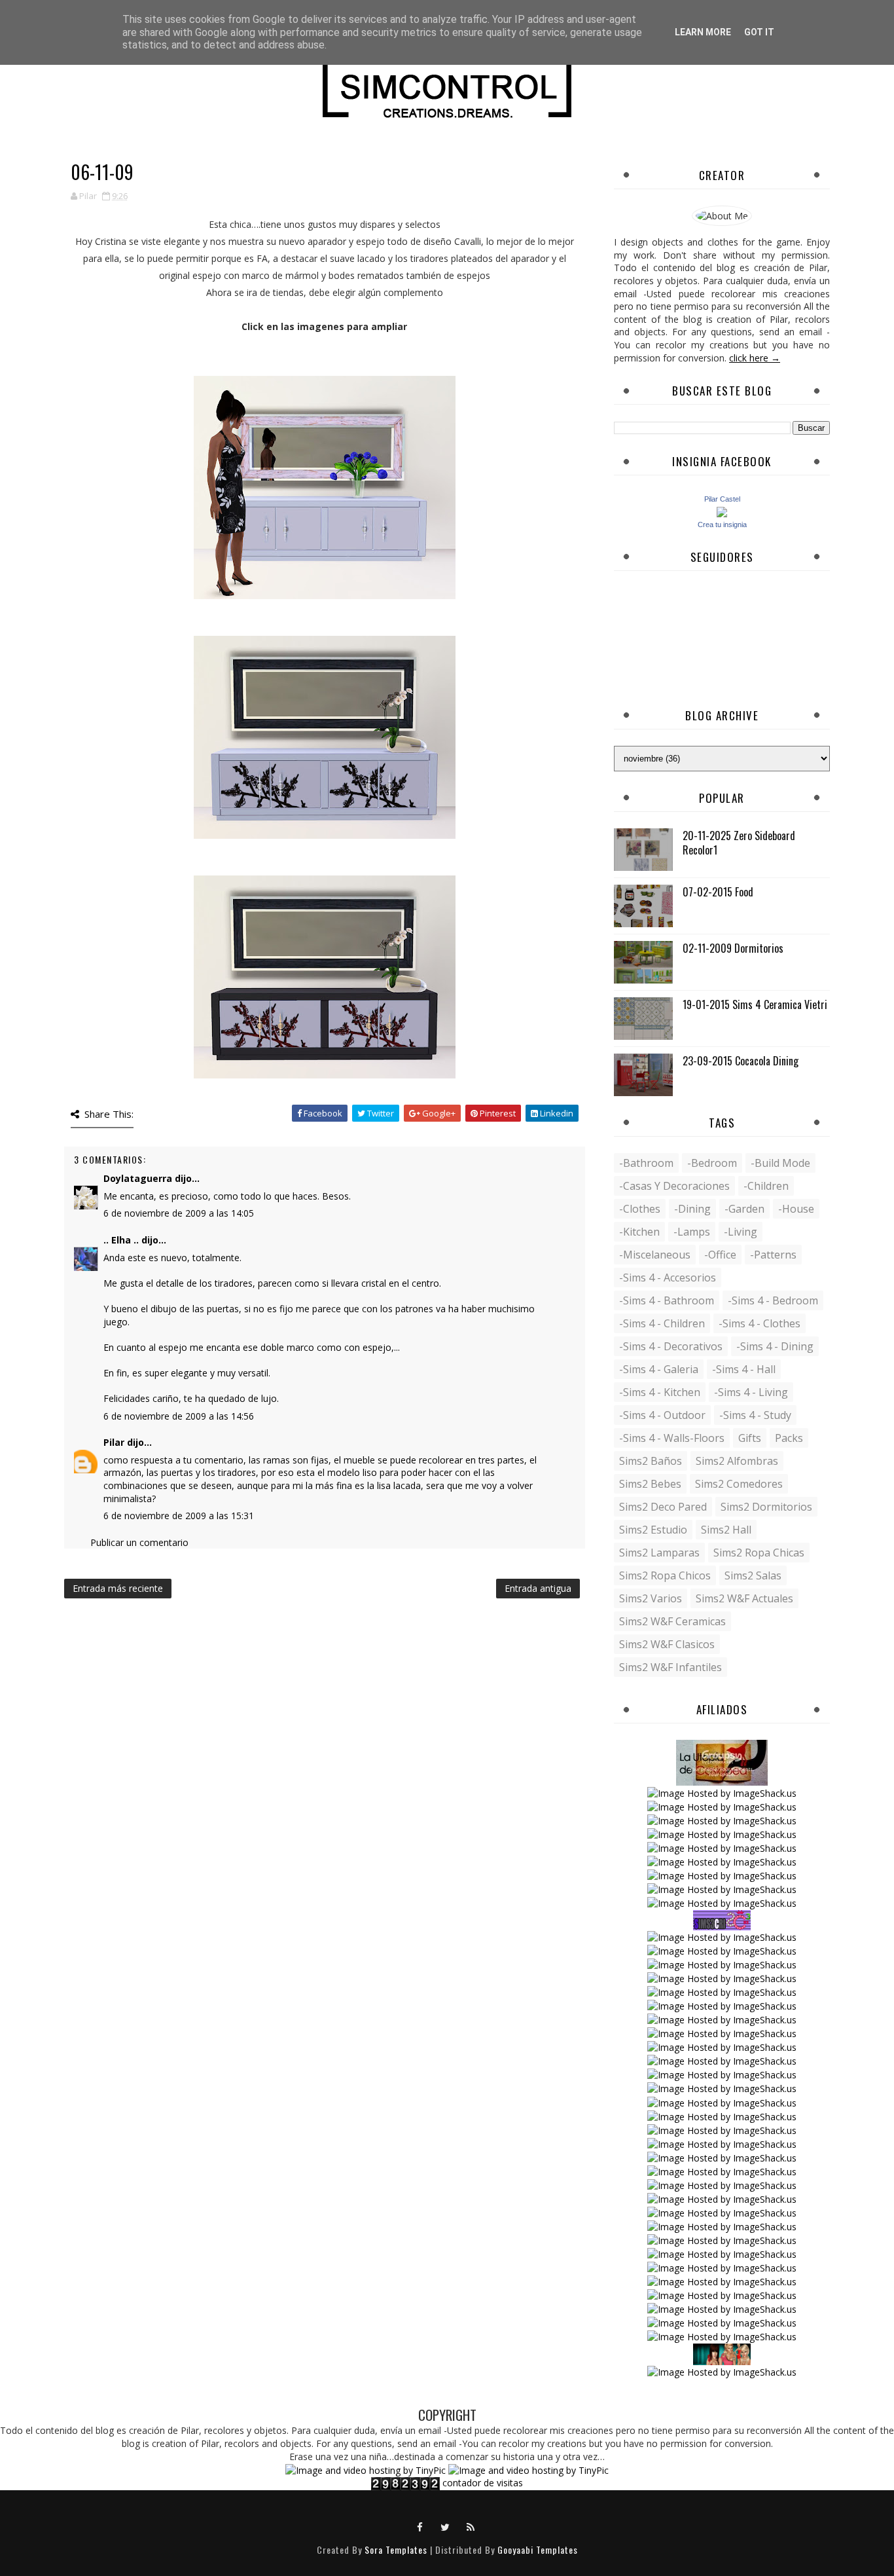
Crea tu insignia (722, 524)
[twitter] (446, 2526)
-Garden (744, 1209)
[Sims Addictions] (722, 2353)
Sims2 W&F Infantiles (670, 1667)
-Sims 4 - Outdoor (662, 1415)
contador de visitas (483, 2483)
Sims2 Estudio (653, 1530)
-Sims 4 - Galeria (659, 1369)
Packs (789, 1438)
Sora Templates (396, 2549)
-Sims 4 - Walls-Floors (672, 1438)
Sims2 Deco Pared (663, 1507)
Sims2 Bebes (650, 1484)
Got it (759, 32)
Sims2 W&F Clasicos (667, 1644)
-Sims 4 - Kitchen (660, 1392)
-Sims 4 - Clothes (760, 1323)
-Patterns (773, 1255)
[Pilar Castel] (722, 511)
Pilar (114, 1442)
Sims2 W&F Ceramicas (672, 1621)
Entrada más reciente (118, 1588)
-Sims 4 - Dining (775, 1346)
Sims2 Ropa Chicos (665, 1575)
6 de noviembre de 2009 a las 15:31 (179, 1516)
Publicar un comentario (139, 1542)
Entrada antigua (538, 1588)
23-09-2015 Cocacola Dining (741, 1061)
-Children (766, 1186)
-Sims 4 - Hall (744, 1369)
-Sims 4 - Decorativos (671, 1346)
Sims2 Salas (753, 1575)
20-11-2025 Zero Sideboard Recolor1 (739, 843)
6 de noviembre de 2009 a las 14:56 (179, 1416)
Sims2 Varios (651, 1598)
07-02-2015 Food (718, 892)
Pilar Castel (722, 499)
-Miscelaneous (655, 1255)
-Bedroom (712, 1163)
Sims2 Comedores (739, 1484)
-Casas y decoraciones (674, 1186)
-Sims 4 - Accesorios (668, 1278)
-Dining (692, 1209)
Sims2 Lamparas (659, 1553)
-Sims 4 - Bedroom (773, 1300)
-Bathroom (646, 1163)
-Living (741, 1232)
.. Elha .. (121, 1240)
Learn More (703, 32)
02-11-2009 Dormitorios (733, 948)
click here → (755, 358)
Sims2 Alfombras (737, 1461)
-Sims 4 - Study (755, 1415)
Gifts (750, 1438)
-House (796, 1209)
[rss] (471, 2526)
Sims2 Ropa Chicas (759, 1553)
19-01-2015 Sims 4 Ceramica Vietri (755, 1004)
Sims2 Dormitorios (766, 1507)
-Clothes (640, 1209)
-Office (720, 1255)
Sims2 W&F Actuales (744, 1598)
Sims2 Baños (651, 1461)
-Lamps (692, 1232)
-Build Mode (780, 1163)
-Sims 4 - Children (662, 1323)
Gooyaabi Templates (538, 2549)
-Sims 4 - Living (751, 1392)
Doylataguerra (138, 1178)
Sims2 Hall (726, 1530)
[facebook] (420, 2526)
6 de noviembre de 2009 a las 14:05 (179, 1213)
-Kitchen (639, 1232)
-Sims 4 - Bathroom (667, 1300)
